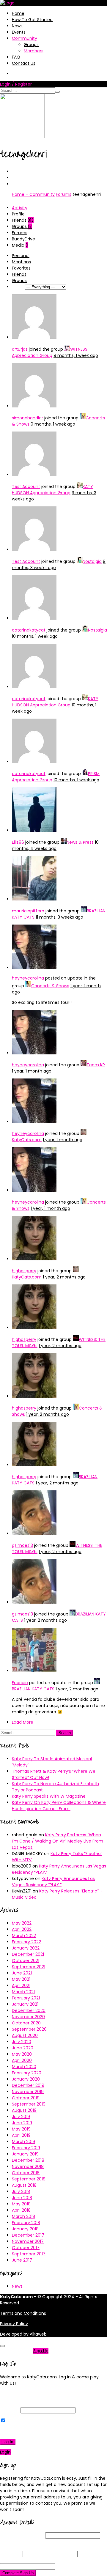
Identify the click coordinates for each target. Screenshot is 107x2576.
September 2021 (29, 1967)
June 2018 (22, 2198)
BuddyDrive (23, 239)
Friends (23, 220)
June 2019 (22, 2123)
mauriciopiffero (28, 911)
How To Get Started (32, 20)
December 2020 (29, 2010)
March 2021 (23, 1992)
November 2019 (28, 2092)
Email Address (26, 2542)
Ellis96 (18, 842)
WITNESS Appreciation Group (50, 352)
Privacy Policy (14, 2324)
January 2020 (26, 2079)
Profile (18, 214)
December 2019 (28, 2085)
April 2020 (22, 2060)
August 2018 (24, 2185)
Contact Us (24, 63)
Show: (18, 287)
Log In (8, 2442)
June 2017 (22, 2260)
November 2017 (28, 2241)
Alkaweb (38, 2334)
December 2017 (28, 2235)
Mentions (21, 262)
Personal (21, 256)
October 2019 (26, 2098)
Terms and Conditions (23, 2313)
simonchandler (27, 418)
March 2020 (24, 2067)
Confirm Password (30, 2560)
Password (10, 2410)
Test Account (26, 486)
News (17, 26)
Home (18, 13)
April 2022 (22, 1929)
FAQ (16, 57)
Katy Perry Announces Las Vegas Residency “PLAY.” (53, 1882)
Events (19, 32)
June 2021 (22, 1973)
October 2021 (26, 1961)
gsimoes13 (22, 1545)
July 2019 (21, 2117)
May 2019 (21, 2129)
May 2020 (22, 2054)
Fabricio (20, 1683)
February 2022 (26, 1942)
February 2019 (26, 2148)
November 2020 (28, 2017)
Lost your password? (23, 2431)
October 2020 (26, 2023)
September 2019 (29, 2104)
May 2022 (22, 1923)
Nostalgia (92, 561)
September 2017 (29, 2254)
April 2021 (21, 1985)
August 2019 (24, 2110)
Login (5, 2452)
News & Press (80, 842)
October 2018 (26, 2173)
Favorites (21, 268)
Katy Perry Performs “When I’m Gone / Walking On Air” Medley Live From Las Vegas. (58, 1841)
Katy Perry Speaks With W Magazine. (49, 1796)
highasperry (24, 1271)
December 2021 (28, 1954)
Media (20, 245)
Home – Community (33, 194)
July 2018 (21, 2191)
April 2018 (21, 2210)
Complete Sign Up (18, 2573)
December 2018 (28, 2160)
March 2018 (23, 2216)
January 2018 (25, 2229)
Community (25, 38)
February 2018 (26, 2223)
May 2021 (21, 1979)
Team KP (96, 1065)
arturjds (20, 349)
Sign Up (41, 2351)
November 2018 (28, 2166)
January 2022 (26, 1948)
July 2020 (22, 2042)
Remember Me (22, 2421)
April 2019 (21, 2135)
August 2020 (25, 2035)
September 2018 (29, 2179)
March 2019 (23, 2142)
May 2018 (21, 2204)
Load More (23, 1722)
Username (22, 2535)
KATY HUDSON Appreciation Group (52, 490)
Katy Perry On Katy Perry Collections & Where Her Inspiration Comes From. (59, 1806)
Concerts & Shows (50, 986)
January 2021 (25, 2004)
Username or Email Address (28, 2394)
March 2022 (24, 1936)
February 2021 (26, 1998)
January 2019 (25, 2154)
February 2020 (27, 2073)
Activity (20, 208)
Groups (31, 45)
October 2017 (26, 2248)
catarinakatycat (29, 630)
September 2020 (29, 2029)
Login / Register (16, 84)
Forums (64, 194)
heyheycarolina (28, 978)
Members (34, 51)
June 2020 (23, 2048)
